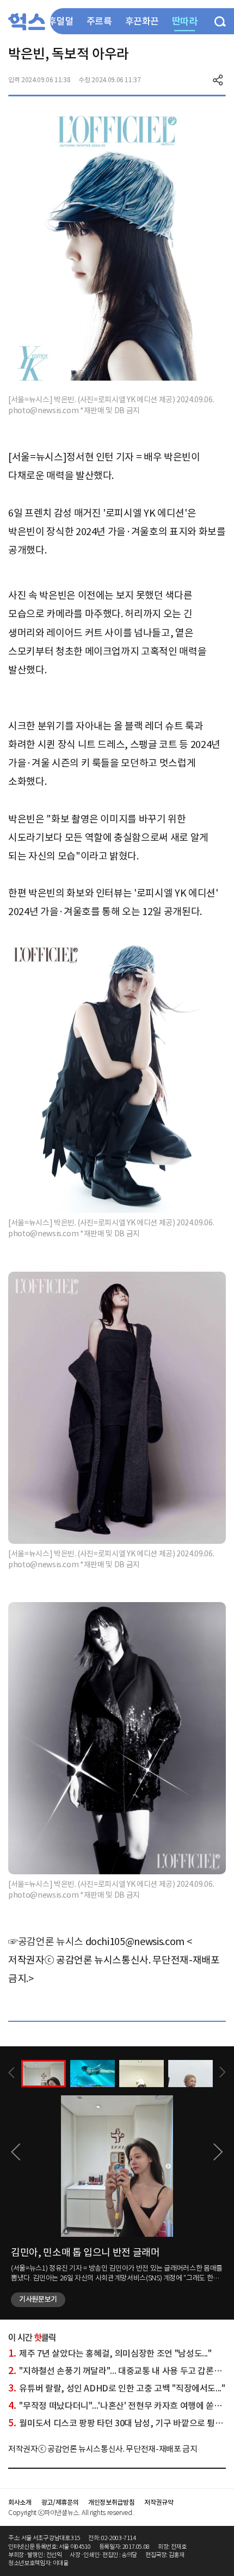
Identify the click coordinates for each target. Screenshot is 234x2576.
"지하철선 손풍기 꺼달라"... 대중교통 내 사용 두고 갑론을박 (119, 2371)
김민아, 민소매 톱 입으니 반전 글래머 (85, 2252)
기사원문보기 (38, 2299)
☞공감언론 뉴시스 (46, 1942)
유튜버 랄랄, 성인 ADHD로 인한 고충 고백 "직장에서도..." (117, 2388)
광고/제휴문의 (60, 2502)
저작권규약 (159, 2502)
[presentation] (11, 2073)
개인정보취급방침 (111, 2502)
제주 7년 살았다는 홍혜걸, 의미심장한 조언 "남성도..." (110, 2353)
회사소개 (20, 2502)
